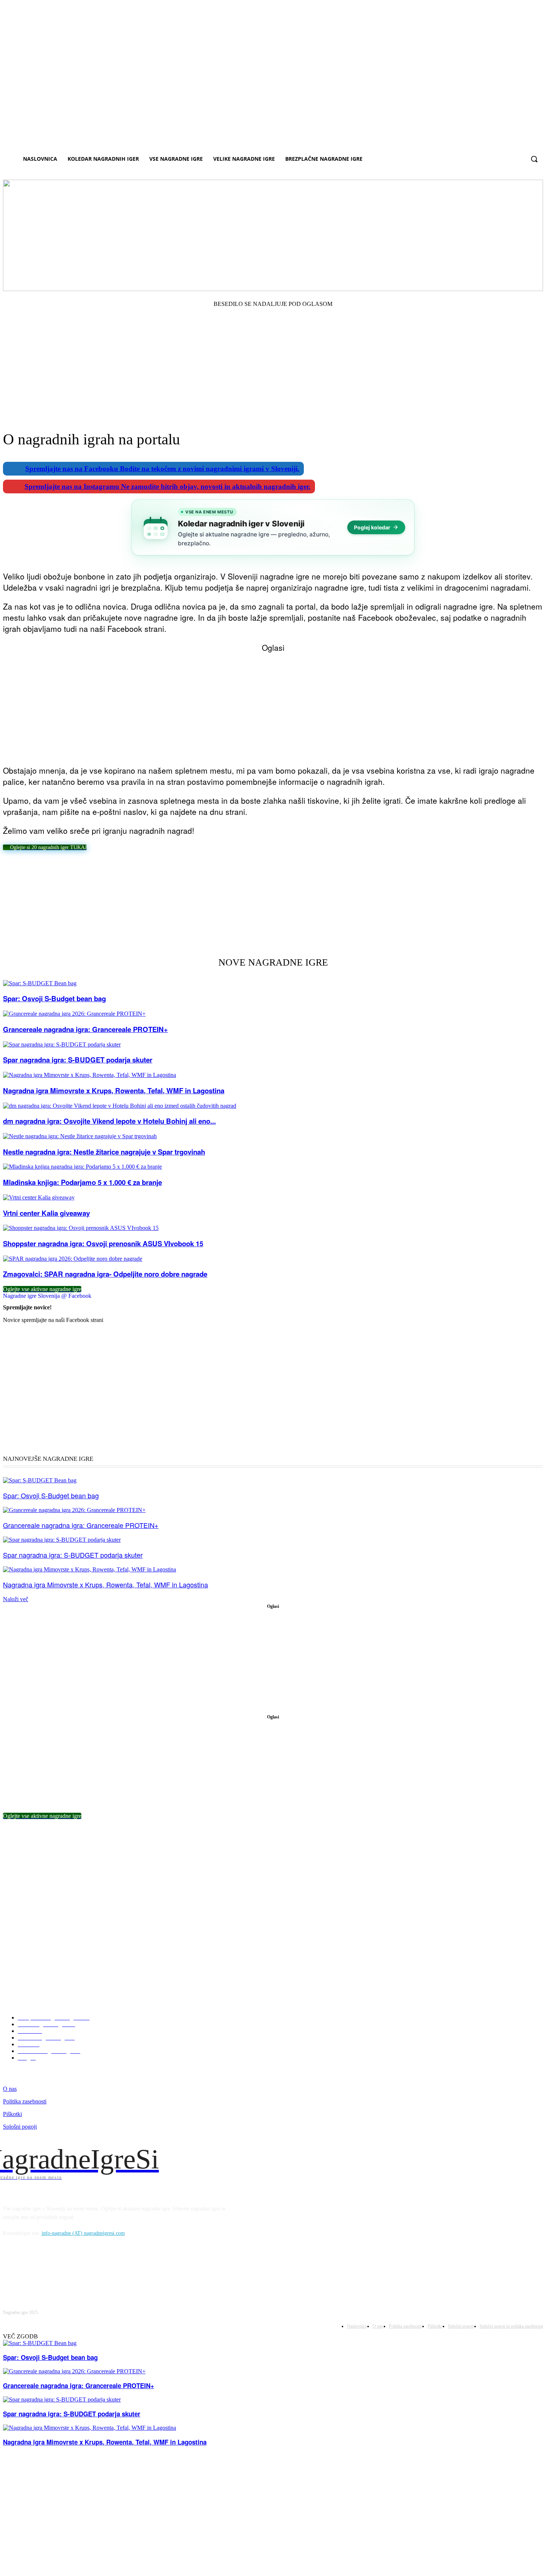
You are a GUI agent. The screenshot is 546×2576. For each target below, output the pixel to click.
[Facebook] (69, 871)
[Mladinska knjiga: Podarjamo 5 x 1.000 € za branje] (82, 1167)
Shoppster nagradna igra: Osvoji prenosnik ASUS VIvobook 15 (103, 1243)
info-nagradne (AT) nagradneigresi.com (83, 2233)
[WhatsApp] (149, 871)
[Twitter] (95, 871)
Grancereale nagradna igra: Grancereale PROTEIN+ (85, 1029)
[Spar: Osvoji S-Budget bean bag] (40, 983)
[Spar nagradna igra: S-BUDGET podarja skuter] (62, 1044)
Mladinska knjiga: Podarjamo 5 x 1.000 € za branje (82, 1182)
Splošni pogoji (20, 2127)
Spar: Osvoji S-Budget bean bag (54, 998)
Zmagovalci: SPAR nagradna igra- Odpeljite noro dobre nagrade (105, 1274)
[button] (534, 159)
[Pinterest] (122, 871)
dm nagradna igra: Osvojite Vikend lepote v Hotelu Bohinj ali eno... (109, 1121)
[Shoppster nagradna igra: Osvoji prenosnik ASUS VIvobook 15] (81, 1228)
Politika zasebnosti (25, 2101)
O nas (10, 2089)
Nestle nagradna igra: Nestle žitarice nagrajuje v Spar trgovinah (104, 1152)
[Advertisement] (273, 359)
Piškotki (12, 2114)
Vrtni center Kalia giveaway (46, 1213)
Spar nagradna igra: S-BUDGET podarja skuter (78, 1060)
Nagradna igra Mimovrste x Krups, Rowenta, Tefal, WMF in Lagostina (114, 1091)
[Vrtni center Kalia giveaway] (39, 1197)
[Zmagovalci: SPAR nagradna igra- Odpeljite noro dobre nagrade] (73, 1259)
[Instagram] (37, 2270)
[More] (176, 871)
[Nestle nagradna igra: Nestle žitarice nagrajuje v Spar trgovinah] (80, 1136)
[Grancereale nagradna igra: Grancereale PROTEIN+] (74, 1014)
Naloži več (16, 1599)
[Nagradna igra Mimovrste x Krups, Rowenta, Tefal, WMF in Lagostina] (90, 1075)
